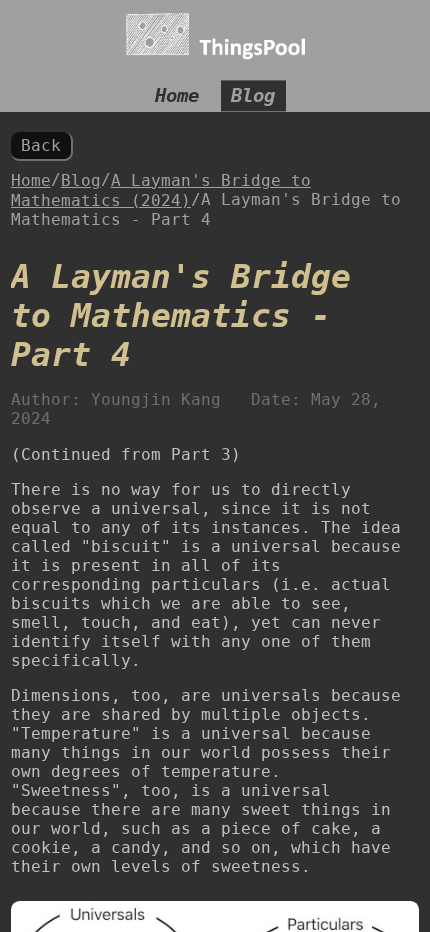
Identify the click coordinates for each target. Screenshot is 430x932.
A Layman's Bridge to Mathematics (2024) (161, 190)
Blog (253, 96)
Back (41, 145)
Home (177, 96)
